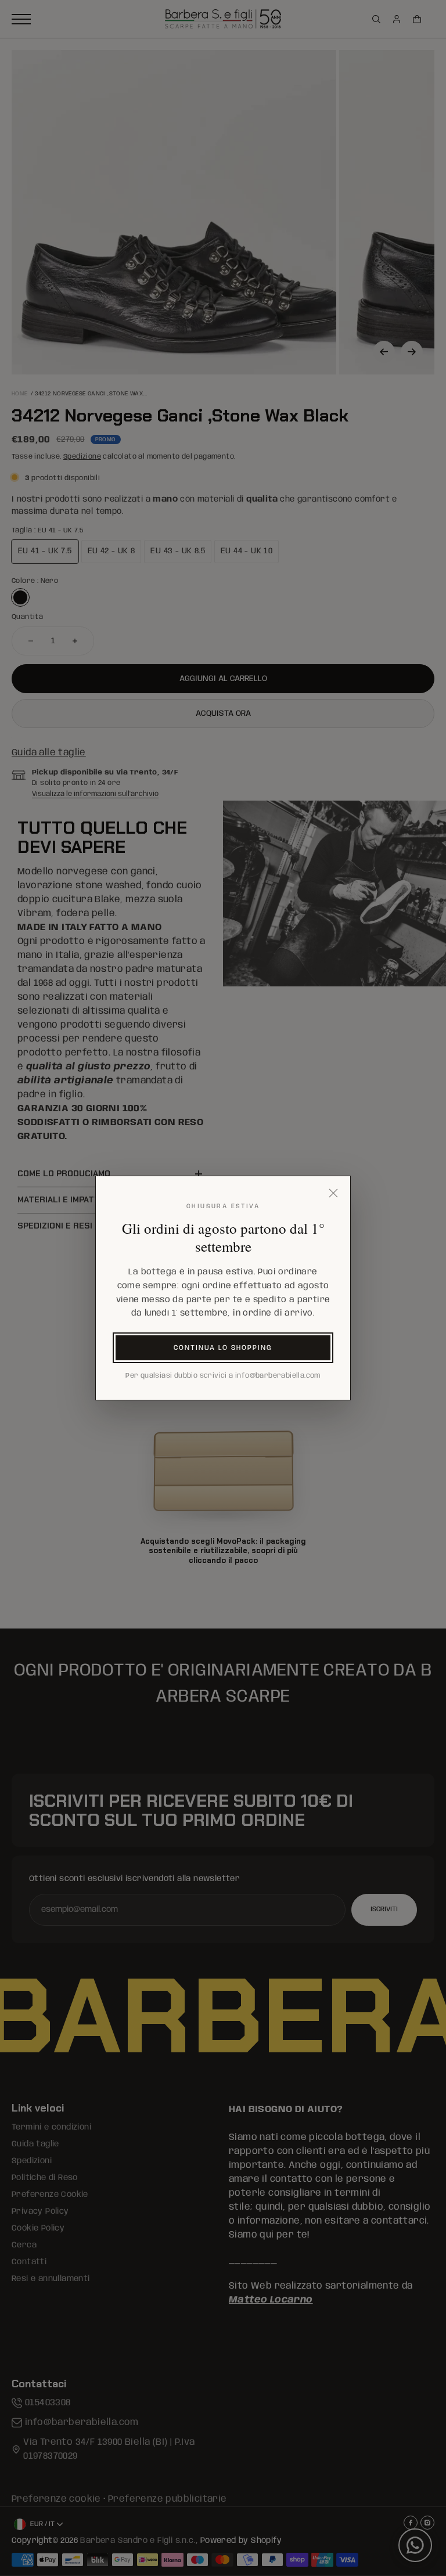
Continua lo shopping (223, 1348)
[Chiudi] (333, 1193)
